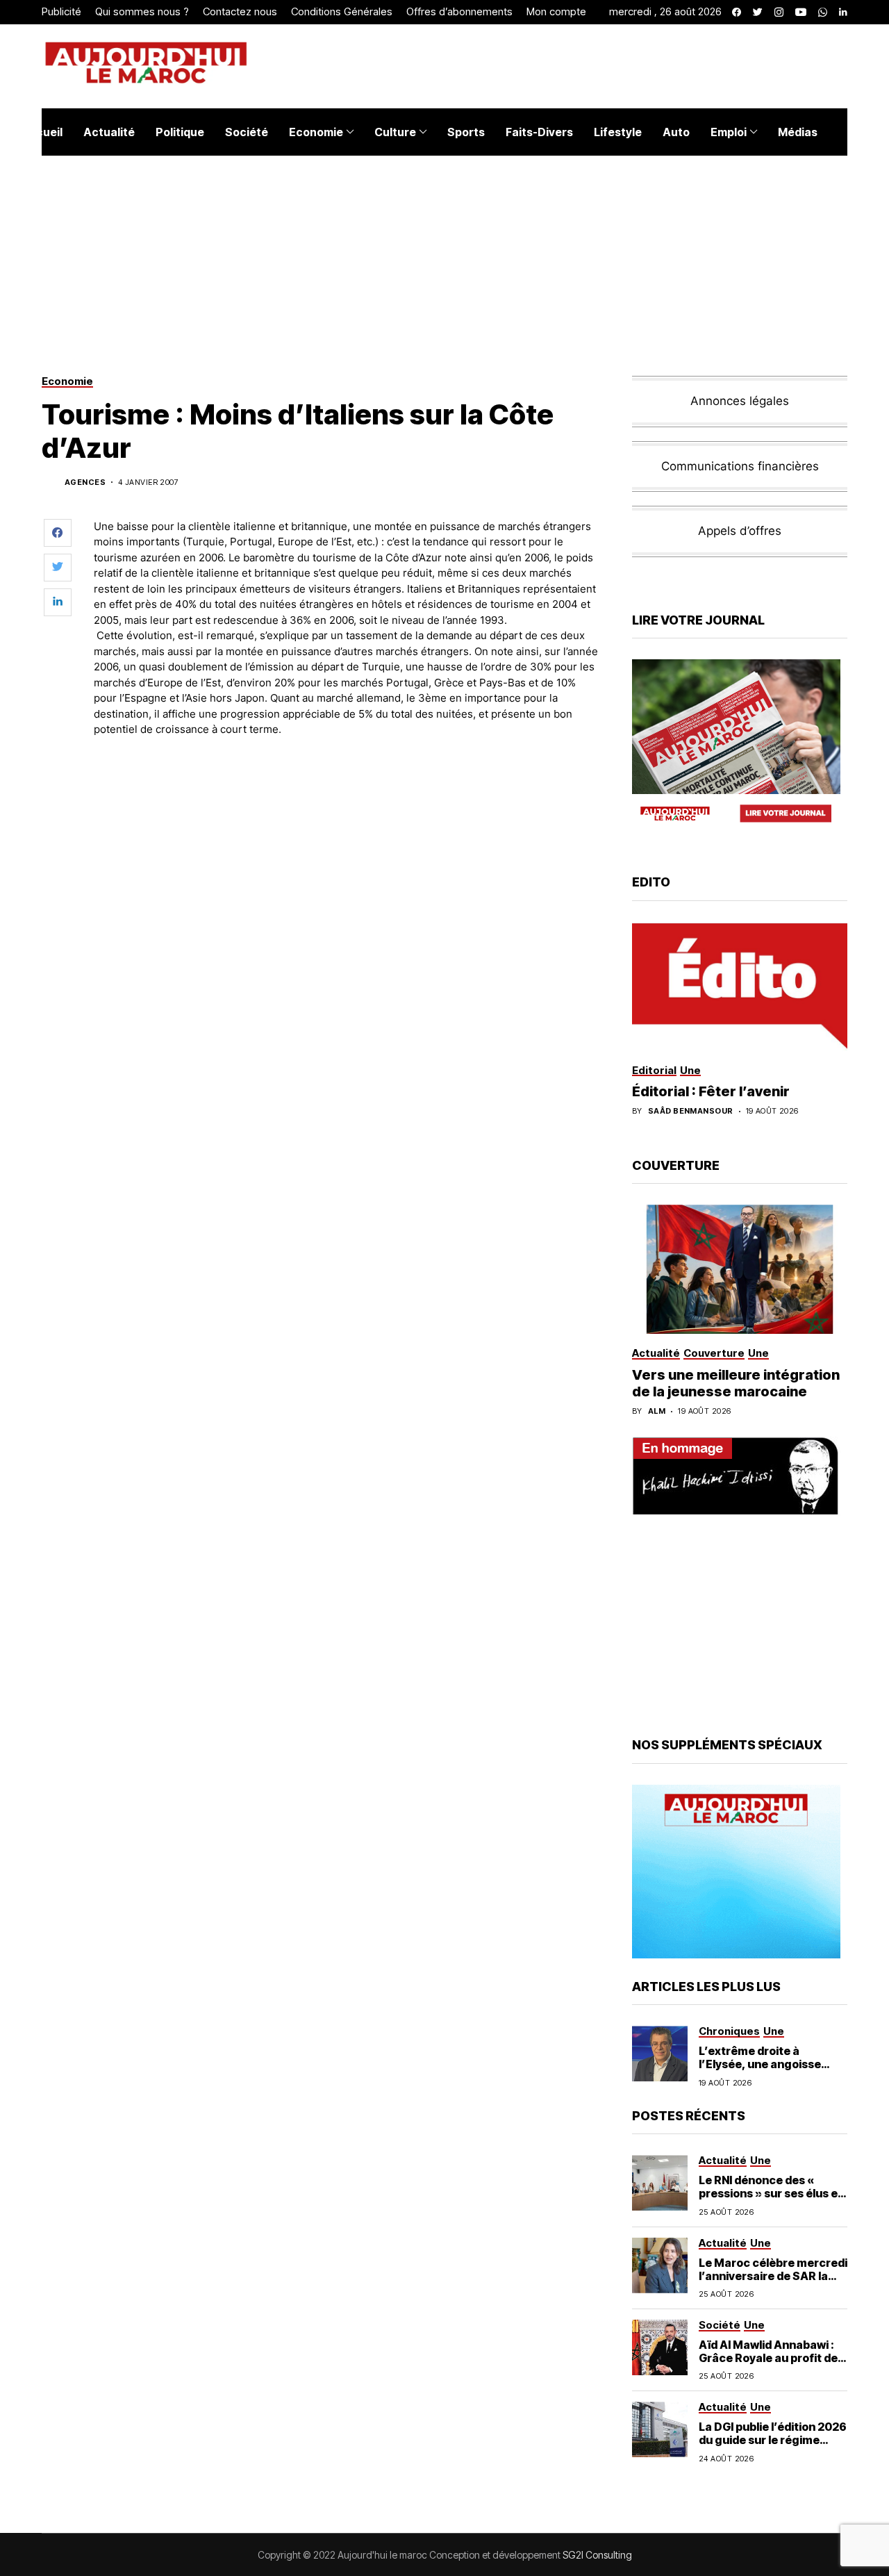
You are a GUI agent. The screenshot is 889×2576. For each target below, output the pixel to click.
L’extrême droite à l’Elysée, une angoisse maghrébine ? (760, 2064)
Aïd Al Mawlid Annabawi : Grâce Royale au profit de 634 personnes (768, 2358)
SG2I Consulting (597, 2555)
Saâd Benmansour (691, 1111)
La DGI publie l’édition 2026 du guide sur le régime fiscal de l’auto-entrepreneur (773, 2447)
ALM (657, 1411)
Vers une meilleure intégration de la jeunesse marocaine (736, 1383)
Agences (85, 482)
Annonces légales (740, 401)
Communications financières (740, 466)
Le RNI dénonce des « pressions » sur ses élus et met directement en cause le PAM (772, 2200)
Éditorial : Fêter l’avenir (711, 1091)
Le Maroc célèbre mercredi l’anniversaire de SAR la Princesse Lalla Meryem (773, 2276)
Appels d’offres (740, 531)
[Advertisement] (347, 786)
